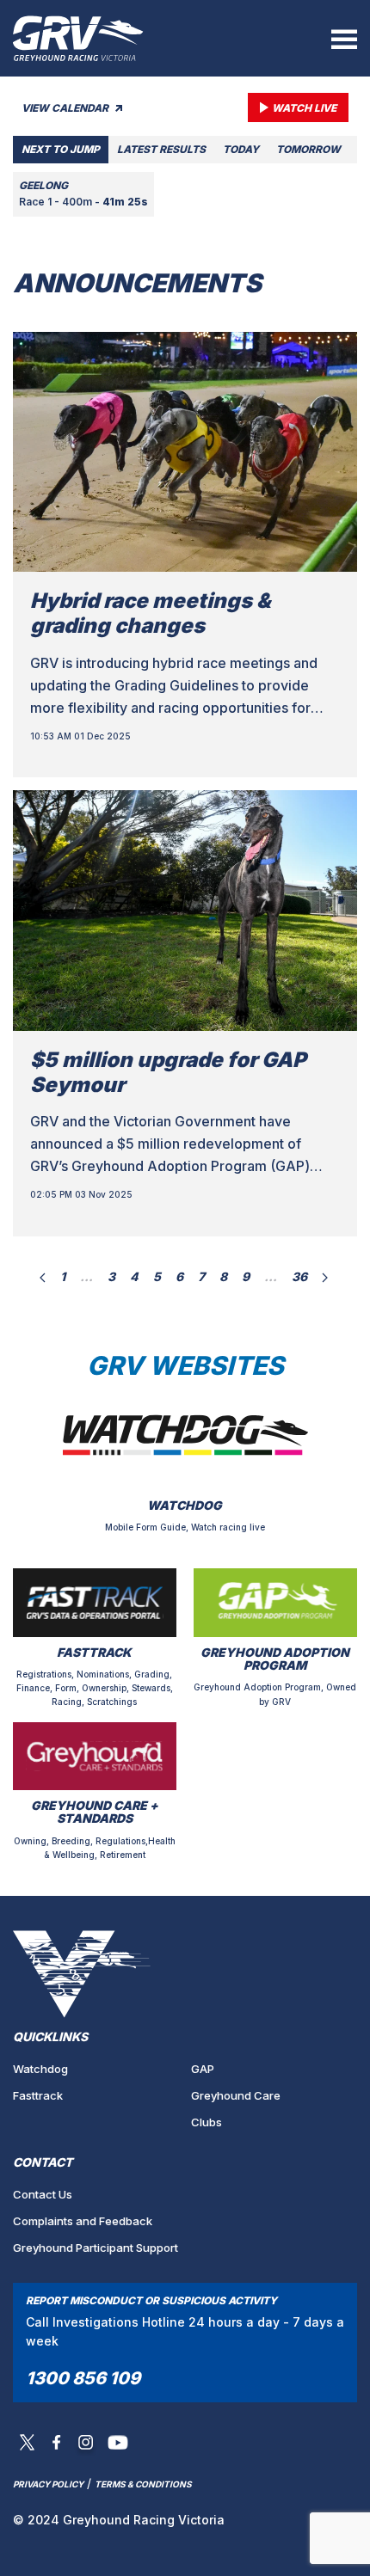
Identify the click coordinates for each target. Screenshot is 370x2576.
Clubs (207, 2122)
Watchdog (40, 2069)
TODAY (241, 149)
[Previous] (43, 1277)
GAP (203, 2069)
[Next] (325, 1277)
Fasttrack (38, 2095)
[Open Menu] (344, 39)
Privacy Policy (48, 2484)
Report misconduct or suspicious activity (151, 2300)
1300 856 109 (83, 2378)
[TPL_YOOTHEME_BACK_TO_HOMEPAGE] (78, 38)
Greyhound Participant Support (96, 2248)
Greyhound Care (236, 2095)
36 (299, 1277)
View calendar (66, 108)
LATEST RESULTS (161, 149)
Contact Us (43, 2194)
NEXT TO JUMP (61, 149)
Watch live (304, 108)
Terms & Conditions (143, 2484)
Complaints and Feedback (83, 2221)
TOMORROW (308, 149)
